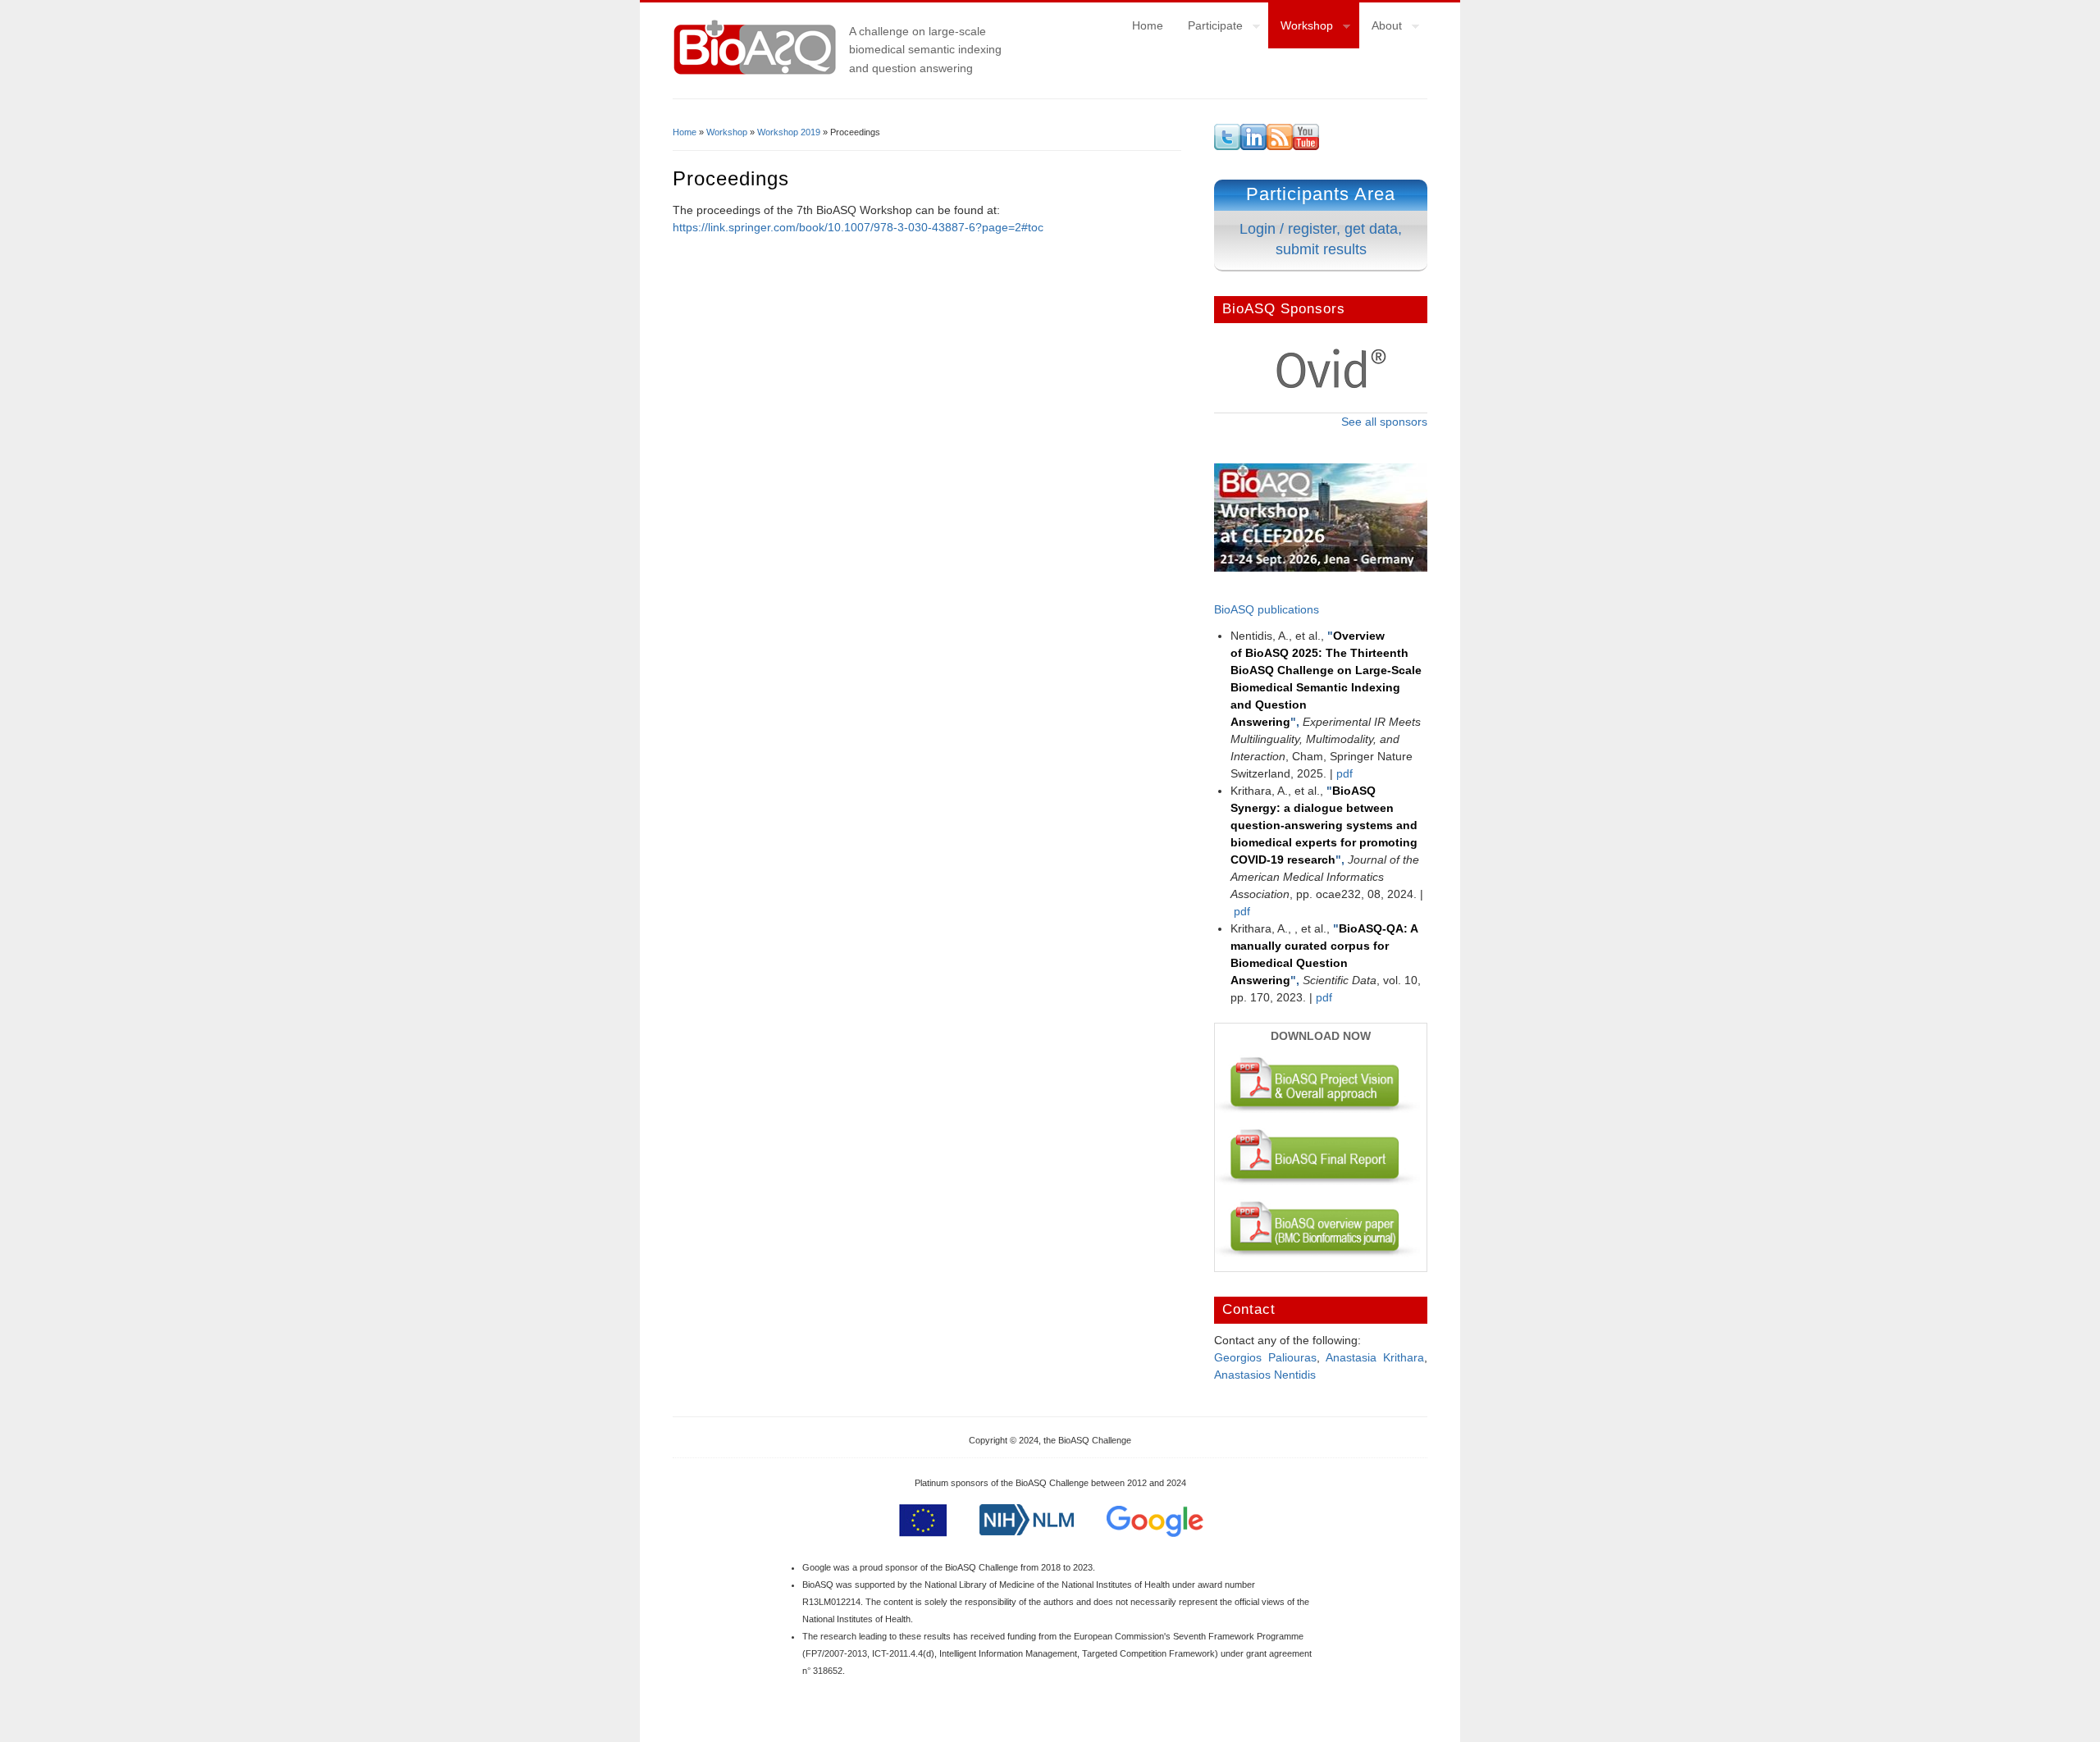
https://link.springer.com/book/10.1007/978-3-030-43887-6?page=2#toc (858, 227)
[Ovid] (1331, 385)
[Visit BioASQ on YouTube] (1306, 146)
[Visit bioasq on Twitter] (1227, 146)
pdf (1344, 773)
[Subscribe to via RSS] (1280, 146)
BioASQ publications (1267, 609)
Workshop (1301, 28)
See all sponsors (1384, 422)
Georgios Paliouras (1265, 1357)
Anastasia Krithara (1375, 1357)
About (1381, 28)
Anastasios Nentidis (1265, 1375)
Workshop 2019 (789, 132)
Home (1148, 25)
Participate (1209, 28)
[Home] (755, 73)
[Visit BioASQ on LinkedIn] (1253, 146)
